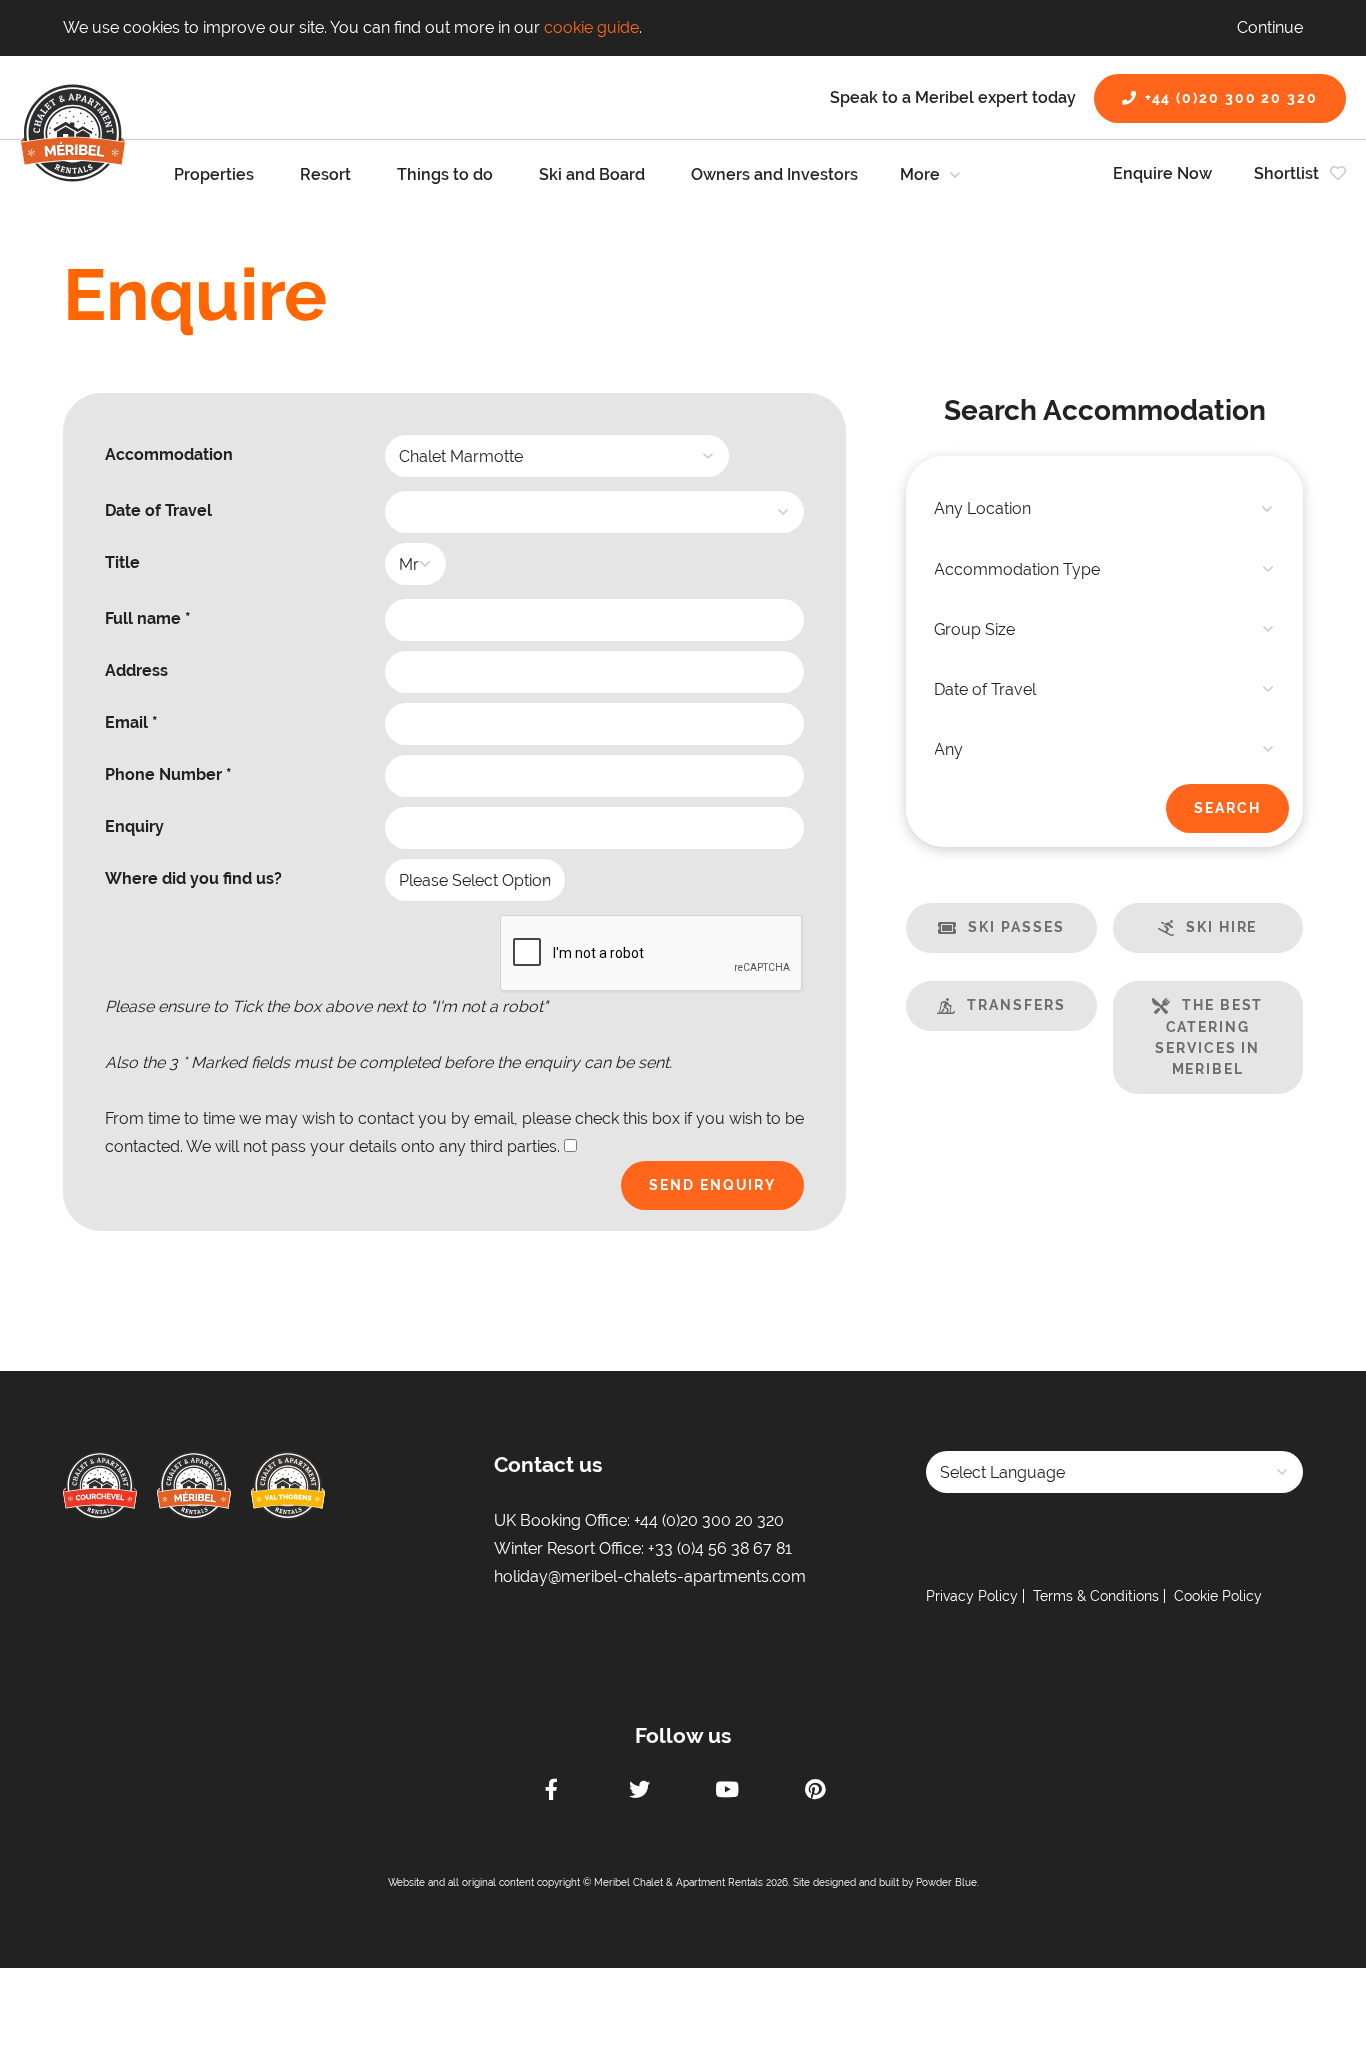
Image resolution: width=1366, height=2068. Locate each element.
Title (122, 562)
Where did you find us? (193, 878)
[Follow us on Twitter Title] (639, 1792)
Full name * (148, 618)
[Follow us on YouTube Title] (727, 1792)
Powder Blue (946, 1882)
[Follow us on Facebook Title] (551, 1792)
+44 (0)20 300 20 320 (1231, 98)
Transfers (1016, 1005)
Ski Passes (1016, 927)
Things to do (445, 174)
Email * (131, 722)
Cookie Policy (1218, 1596)
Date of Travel (158, 510)
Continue (1270, 27)
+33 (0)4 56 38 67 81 (720, 1548)
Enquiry (134, 826)
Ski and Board (592, 174)
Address (136, 670)
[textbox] (1104, 509)
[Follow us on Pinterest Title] (815, 1792)
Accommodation (169, 454)
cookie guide (591, 27)
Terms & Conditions (1096, 1596)
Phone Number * (168, 774)
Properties (214, 174)
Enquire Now (1162, 173)
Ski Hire (1221, 927)
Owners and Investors (774, 174)
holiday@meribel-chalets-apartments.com (650, 1576)
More (920, 174)
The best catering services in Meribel (1209, 1037)
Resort (325, 174)
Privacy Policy (972, 1596)
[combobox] (1104, 509)
